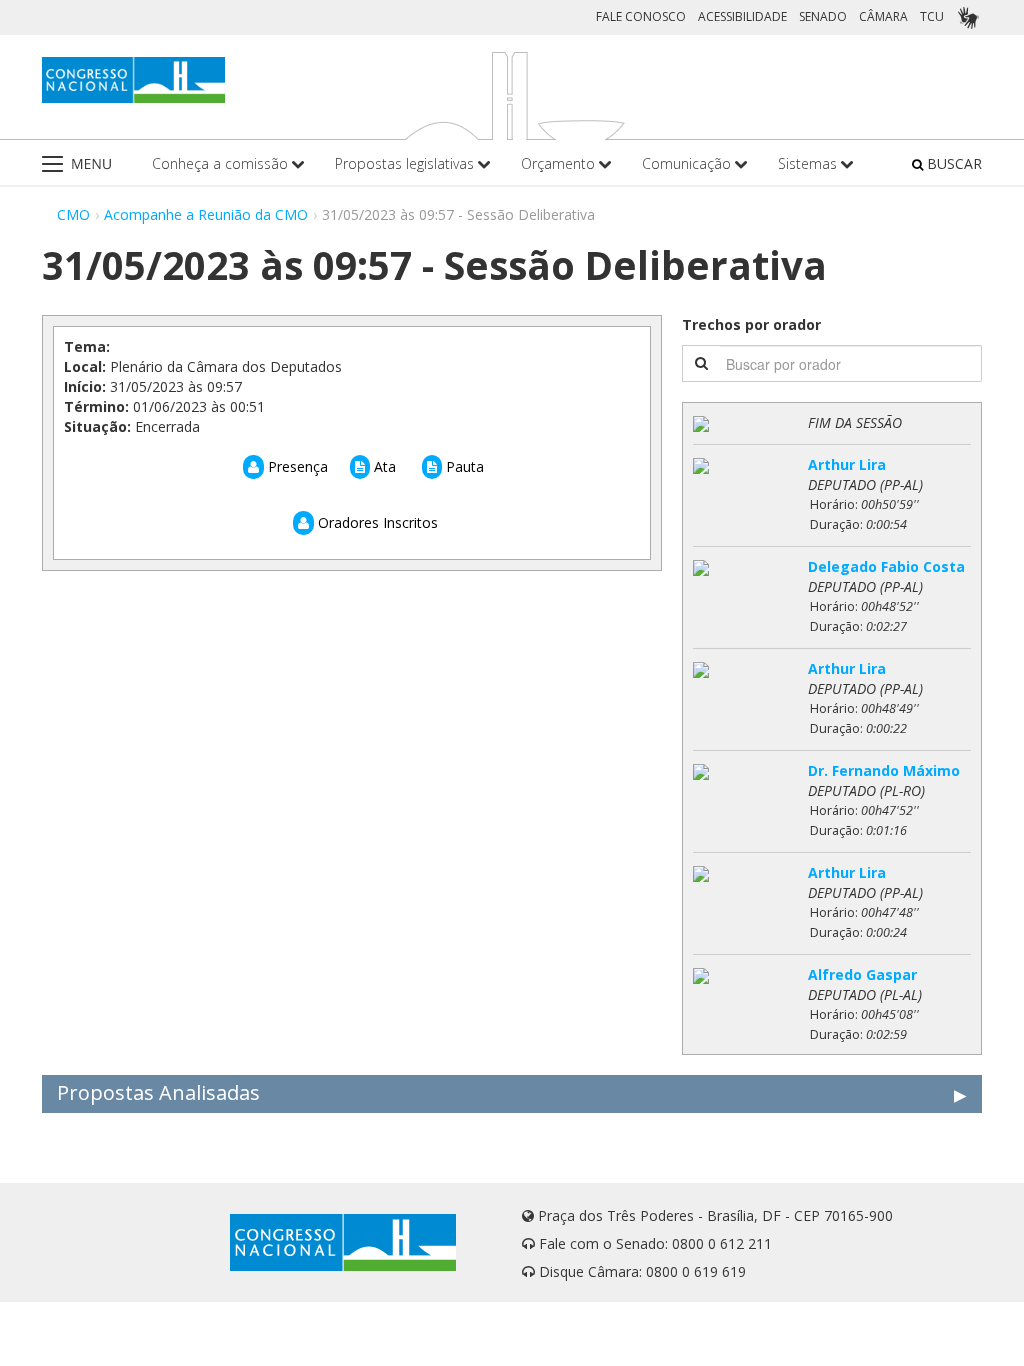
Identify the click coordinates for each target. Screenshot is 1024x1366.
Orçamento (560, 163)
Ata (383, 466)
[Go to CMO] (133, 80)
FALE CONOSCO (641, 16)
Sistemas (809, 163)
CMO (73, 214)
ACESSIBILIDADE (742, 16)
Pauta (463, 466)
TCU (932, 16)
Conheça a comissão (222, 163)
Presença (296, 466)
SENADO (823, 16)
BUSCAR (952, 163)
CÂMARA (883, 16)
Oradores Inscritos (376, 522)
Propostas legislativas (406, 163)
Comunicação (688, 163)
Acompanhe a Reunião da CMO (206, 214)
